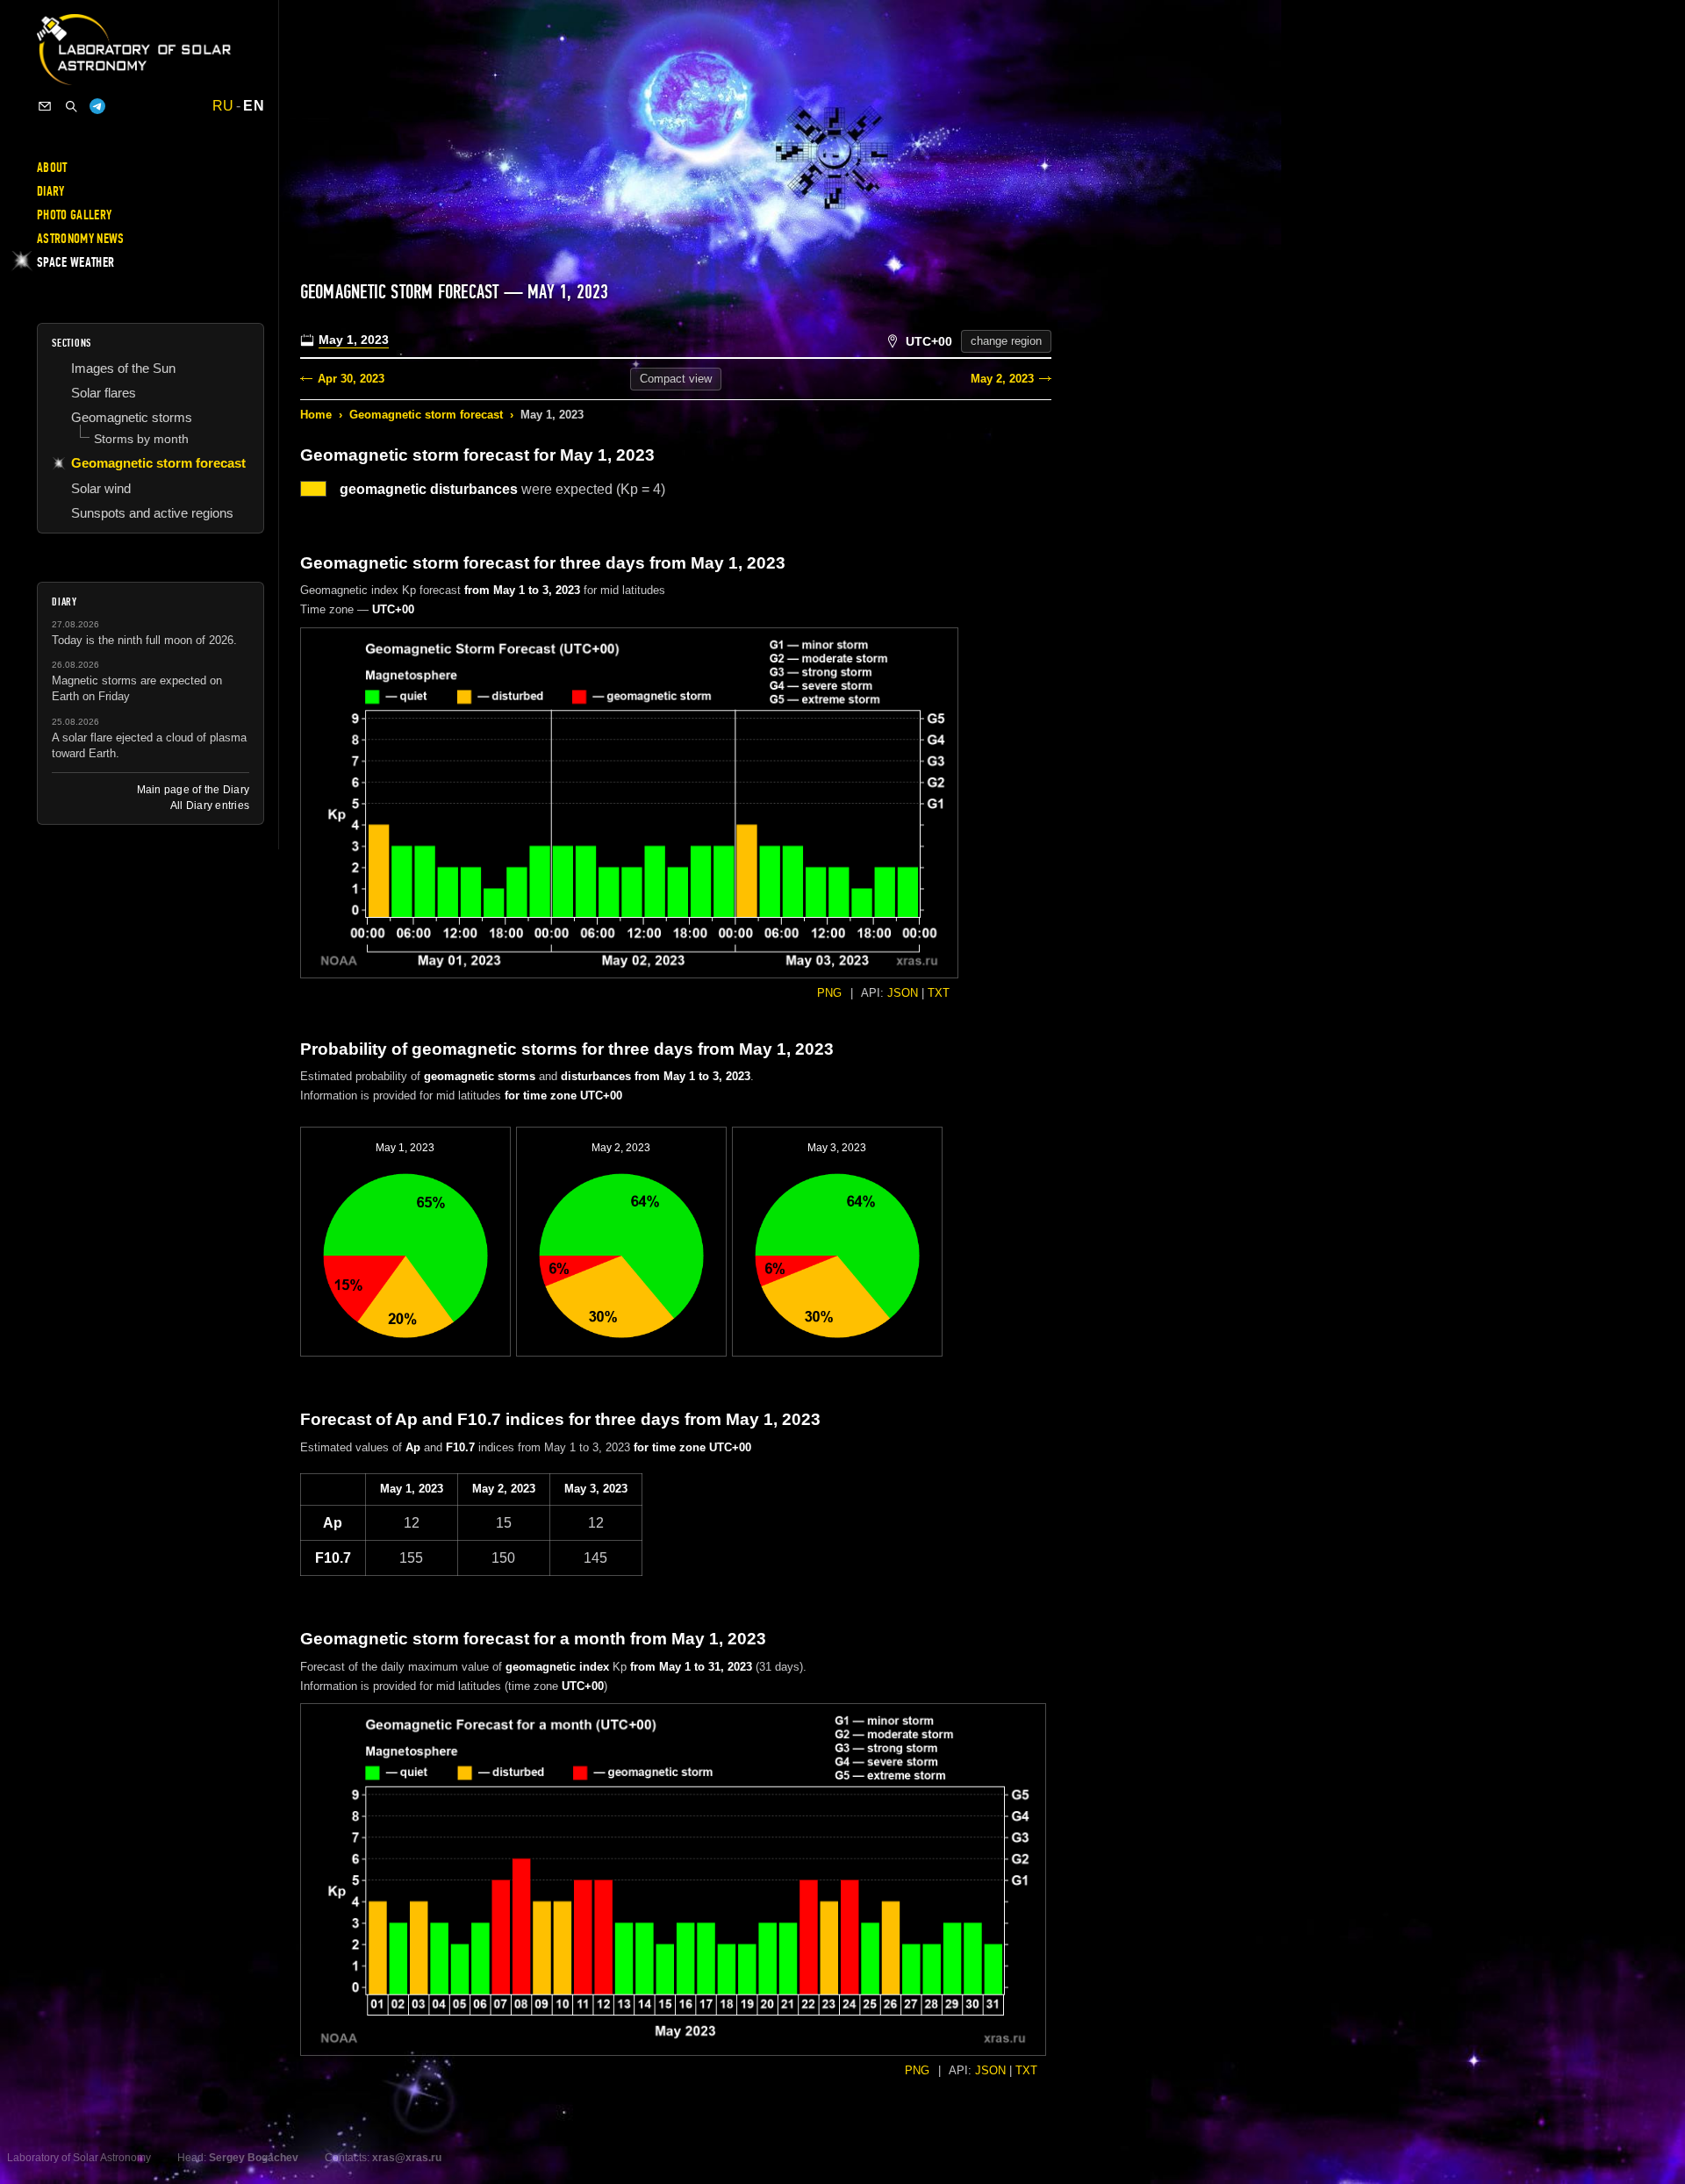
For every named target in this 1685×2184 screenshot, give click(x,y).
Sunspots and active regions (152, 513)
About (52, 168)
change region (1006, 341)
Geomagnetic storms (132, 417)
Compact (676, 379)
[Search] (71, 106)
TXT (939, 993)
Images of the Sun (123, 368)
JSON (903, 993)
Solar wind (101, 488)
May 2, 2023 (1002, 379)
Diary (51, 191)
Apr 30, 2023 (351, 379)
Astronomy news (80, 239)
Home (316, 415)
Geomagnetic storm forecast (426, 415)
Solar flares (104, 393)
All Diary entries (210, 806)
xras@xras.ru (407, 2158)
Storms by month (141, 439)
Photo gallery (74, 215)
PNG (829, 993)
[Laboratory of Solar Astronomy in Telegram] (97, 106)
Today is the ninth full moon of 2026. (144, 640)
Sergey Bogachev (254, 2158)
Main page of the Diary (193, 790)
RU (223, 106)
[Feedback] (45, 106)
